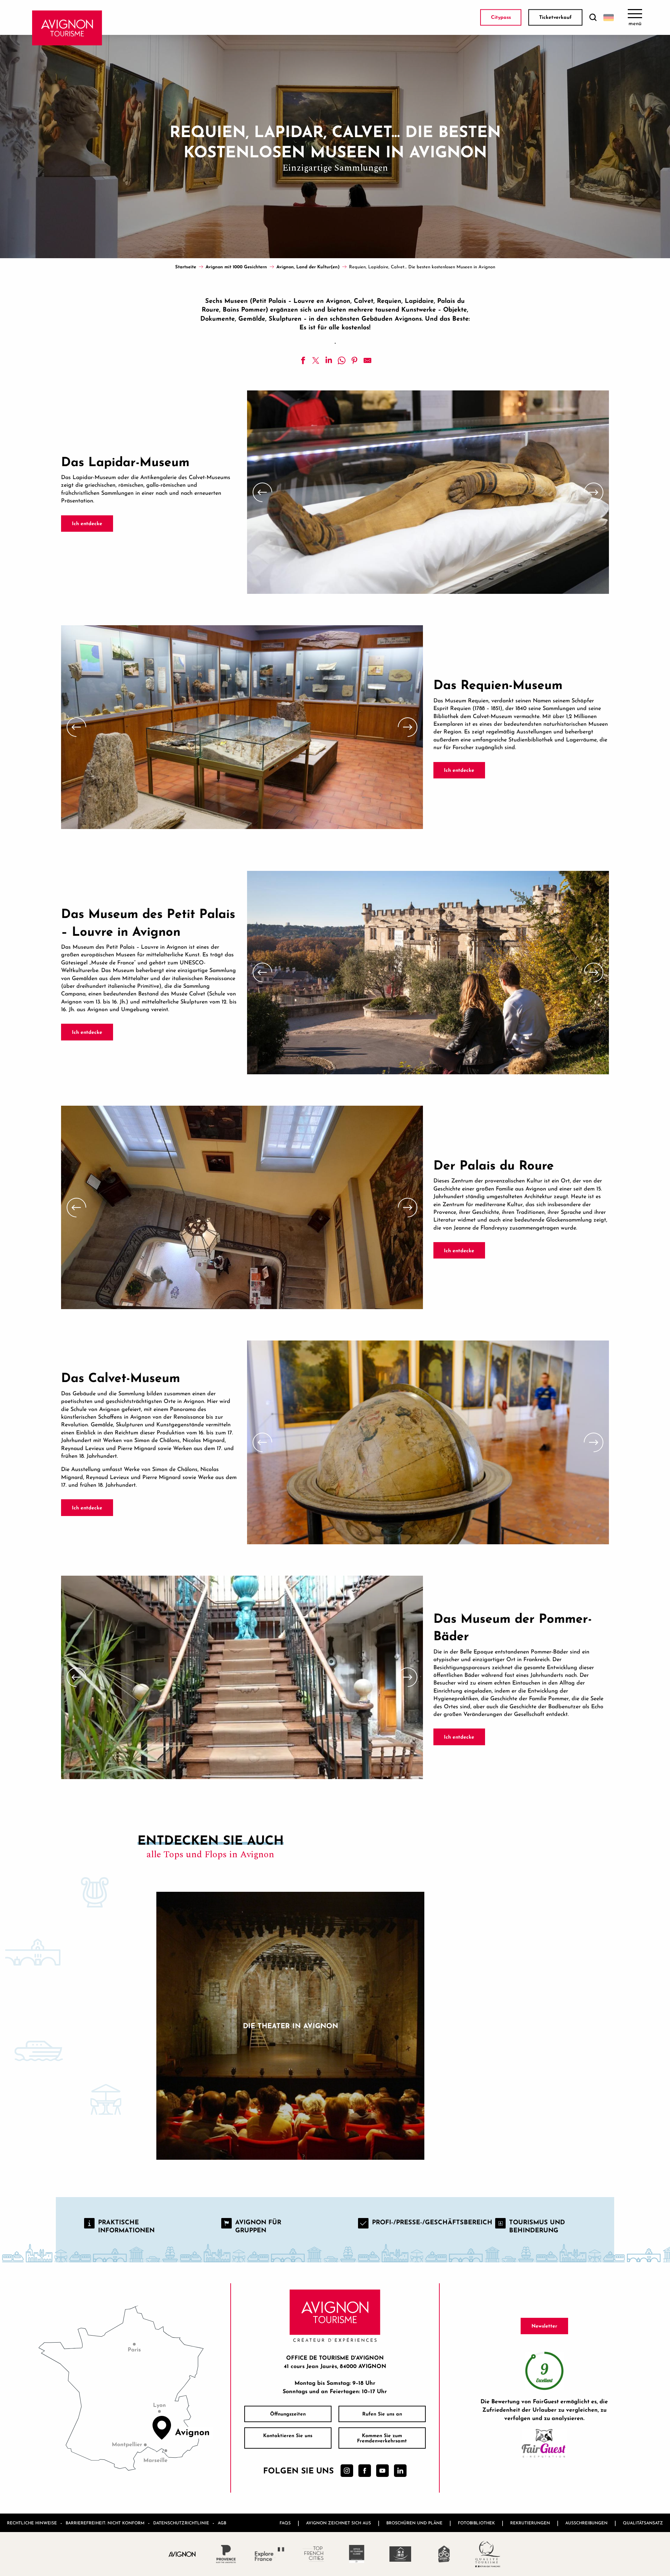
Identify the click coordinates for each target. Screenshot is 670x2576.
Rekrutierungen (530, 2523)
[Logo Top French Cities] (313, 2554)
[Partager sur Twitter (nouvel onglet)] (316, 360)
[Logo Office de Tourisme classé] (357, 2554)
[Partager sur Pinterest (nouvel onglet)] (355, 360)
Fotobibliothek (476, 2523)
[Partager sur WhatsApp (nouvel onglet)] (342, 360)
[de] (609, 17)
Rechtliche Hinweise (32, 2523)
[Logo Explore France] (270, 2554)
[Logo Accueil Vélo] (444, 2554)
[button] (593, 18)
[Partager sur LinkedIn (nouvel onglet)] (329, 360)
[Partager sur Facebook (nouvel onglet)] (303, 360)
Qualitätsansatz (643, 2523)
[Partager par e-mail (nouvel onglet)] (367, 360)
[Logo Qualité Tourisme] (488, 2554)
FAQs (285, 2523)
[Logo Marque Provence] (226, 2554)
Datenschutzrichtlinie (181, 2523)
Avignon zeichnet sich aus (338, 2523)
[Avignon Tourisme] (67, 28)
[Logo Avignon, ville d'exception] (182, 2554)
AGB (222, 2523)
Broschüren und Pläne (414, 2523)
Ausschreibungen (586, 2523)
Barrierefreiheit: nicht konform (105, 2523)
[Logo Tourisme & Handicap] (400, 2554)
